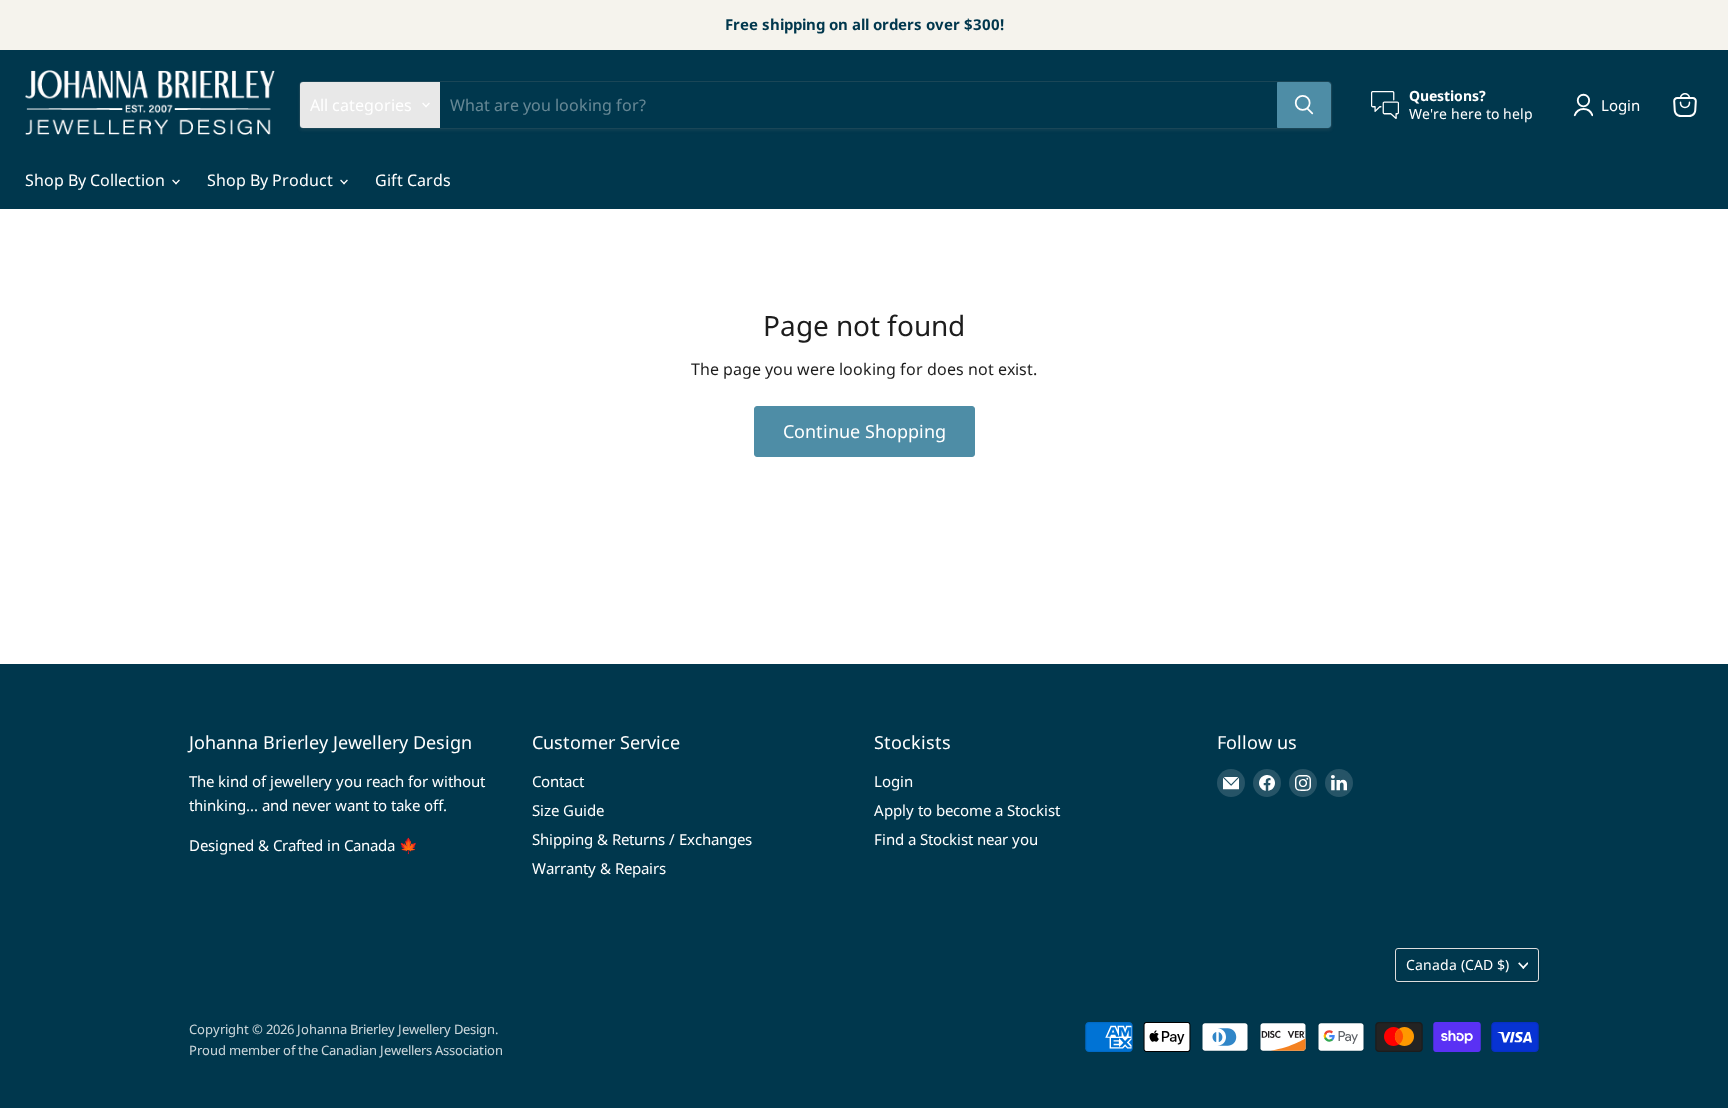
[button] (1610, 105)
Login (893, 781)
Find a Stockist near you (956, 839)
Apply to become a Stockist (967, 810)
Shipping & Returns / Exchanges (642, 839)
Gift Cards (413, 180)
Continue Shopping (864, 431)
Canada (1457, 964)
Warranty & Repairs (599, 868)
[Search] (1304, 105)
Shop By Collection (97, 180)
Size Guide (568, 810)
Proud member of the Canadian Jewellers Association (346, 1050)
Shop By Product (272, 180)
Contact (558, 781)
